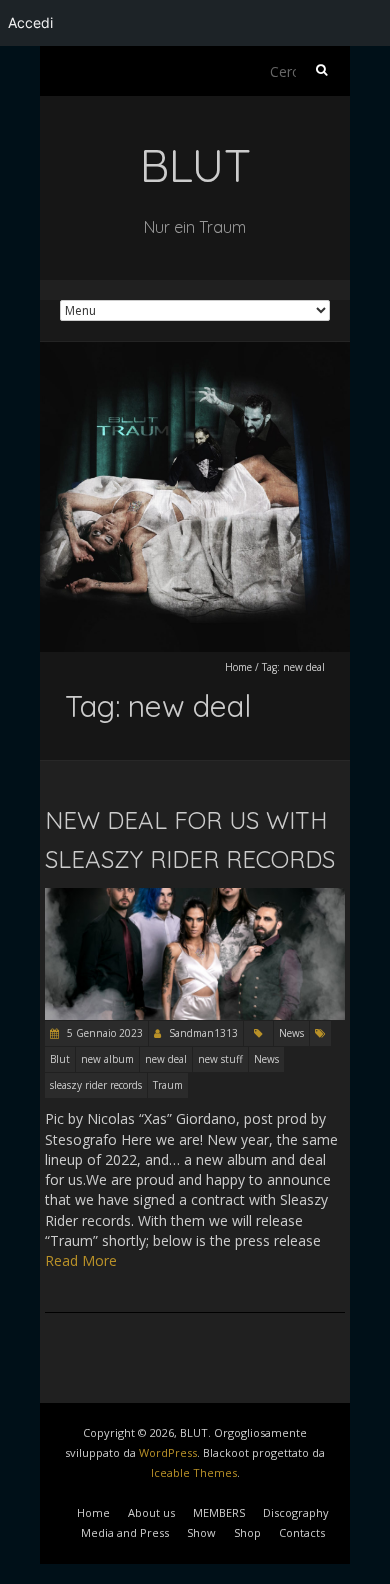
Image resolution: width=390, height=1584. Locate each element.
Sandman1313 (203, 1033)
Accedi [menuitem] (30, 22)
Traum (168, 1085)
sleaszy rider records (96, 1085)
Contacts (302, 1532)
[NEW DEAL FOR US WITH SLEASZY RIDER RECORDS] (195, 897)
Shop (247, 1532)
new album (107, 1059)
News (291, 1033)
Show (201, 1532)
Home (238, 667)
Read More (81, 1260)
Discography (296, 1512)
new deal (166, 1059)
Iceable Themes (194, 1472)
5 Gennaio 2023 (103, 1033)
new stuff (220, 1059)
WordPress (168, 1452)
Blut (60, 1059)
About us (151, 1512)
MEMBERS (219, 1512)
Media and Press (125, 1532)
